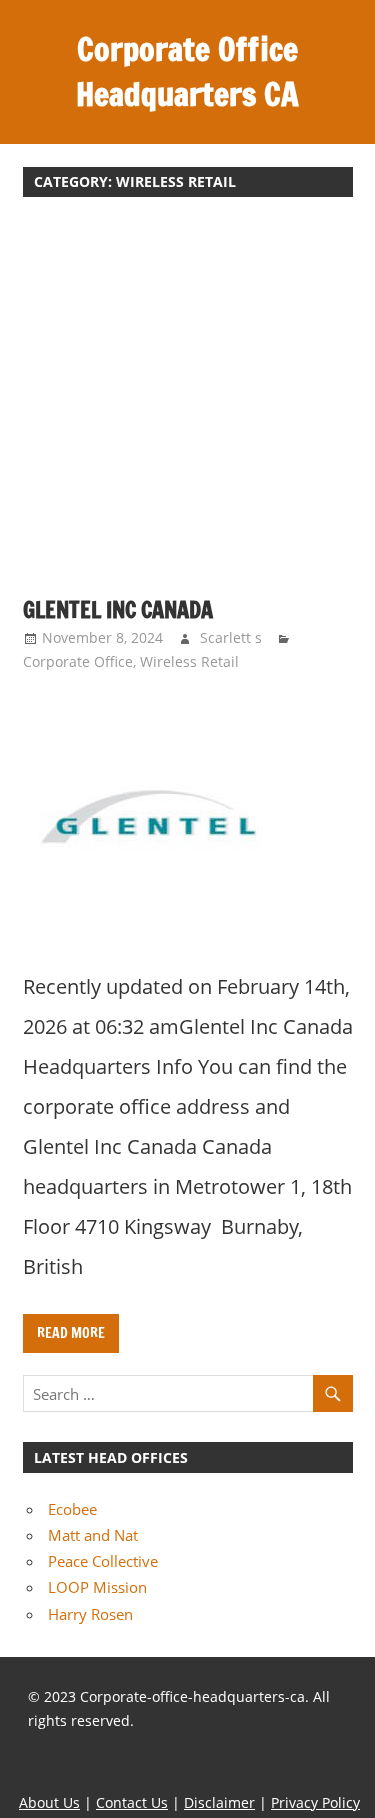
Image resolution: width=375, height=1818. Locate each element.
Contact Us (132, 1802)
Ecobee (72, 1509)
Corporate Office (78, 661)
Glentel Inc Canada (118, 609)
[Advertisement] (187, 407)
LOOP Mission (97, 1587)
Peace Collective (103, 1561)
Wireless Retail (189, 661)
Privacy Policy (315, 1802)
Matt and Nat (93, 1535)
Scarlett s (231, 637)
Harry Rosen (90, 1614)
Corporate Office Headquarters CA (187, 71)
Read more (71, 1333)
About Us (49, 1802)
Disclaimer (219, 1802)
